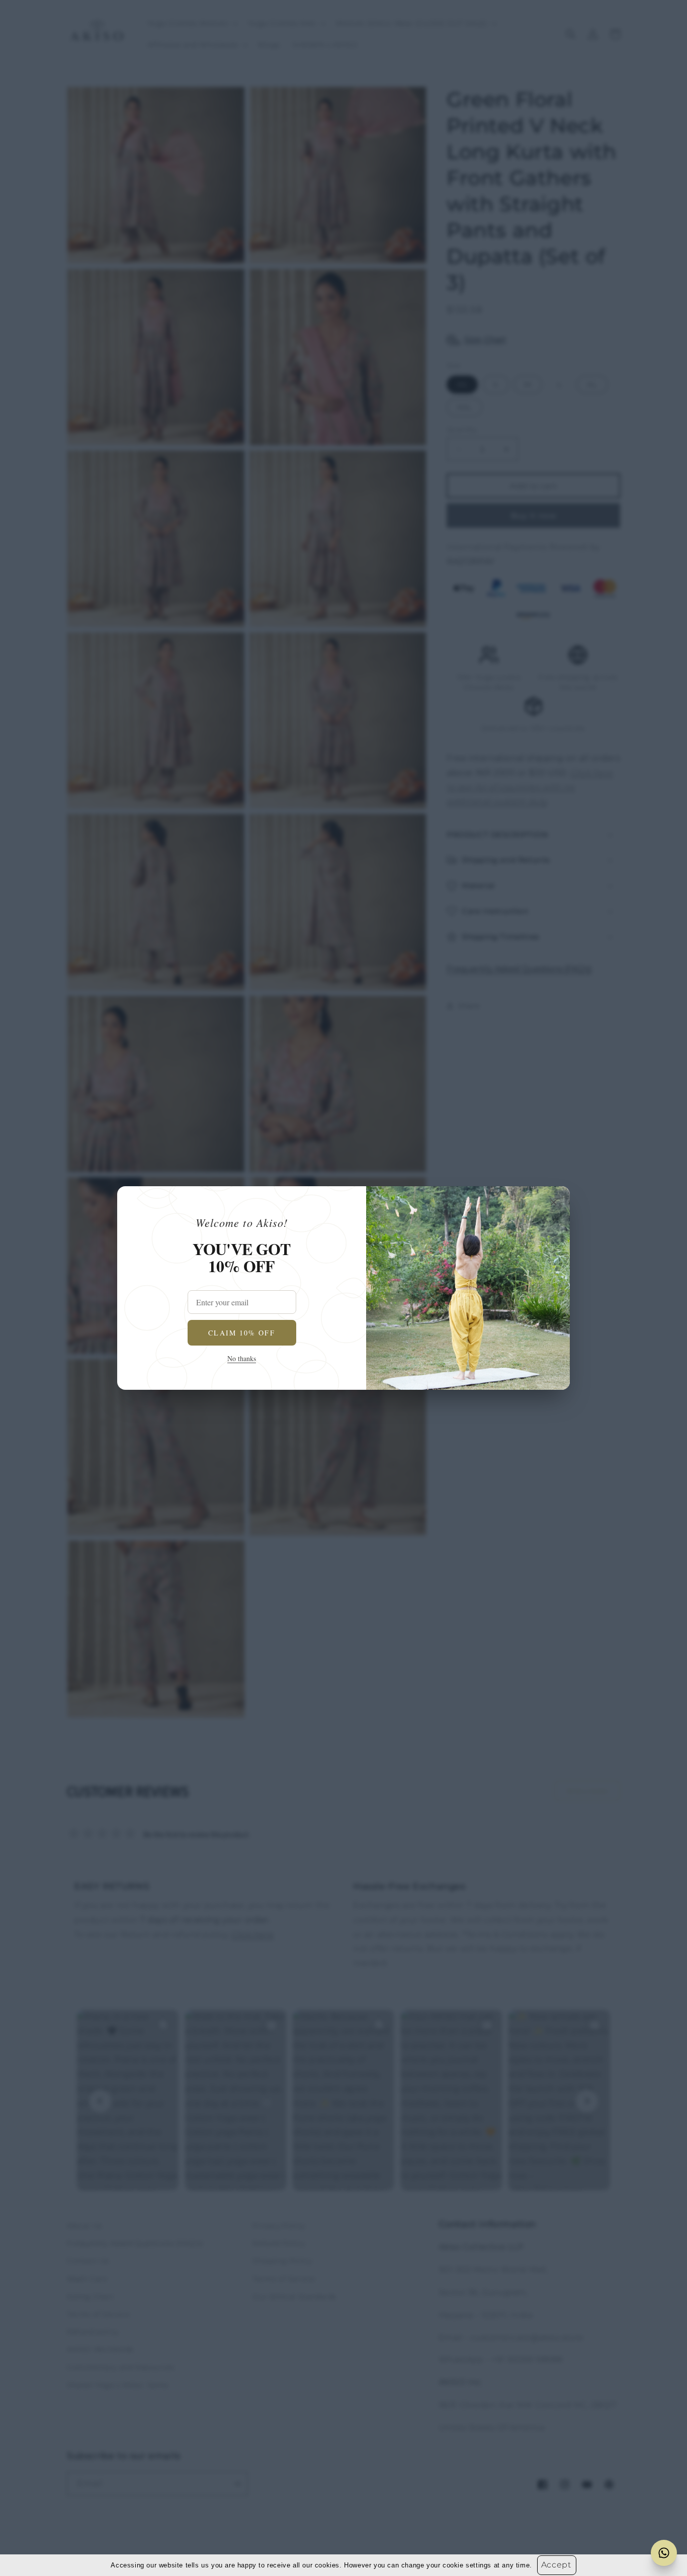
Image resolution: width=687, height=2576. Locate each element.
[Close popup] (554, 1202)
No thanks (242, 1358)
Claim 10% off (241, 1333)
